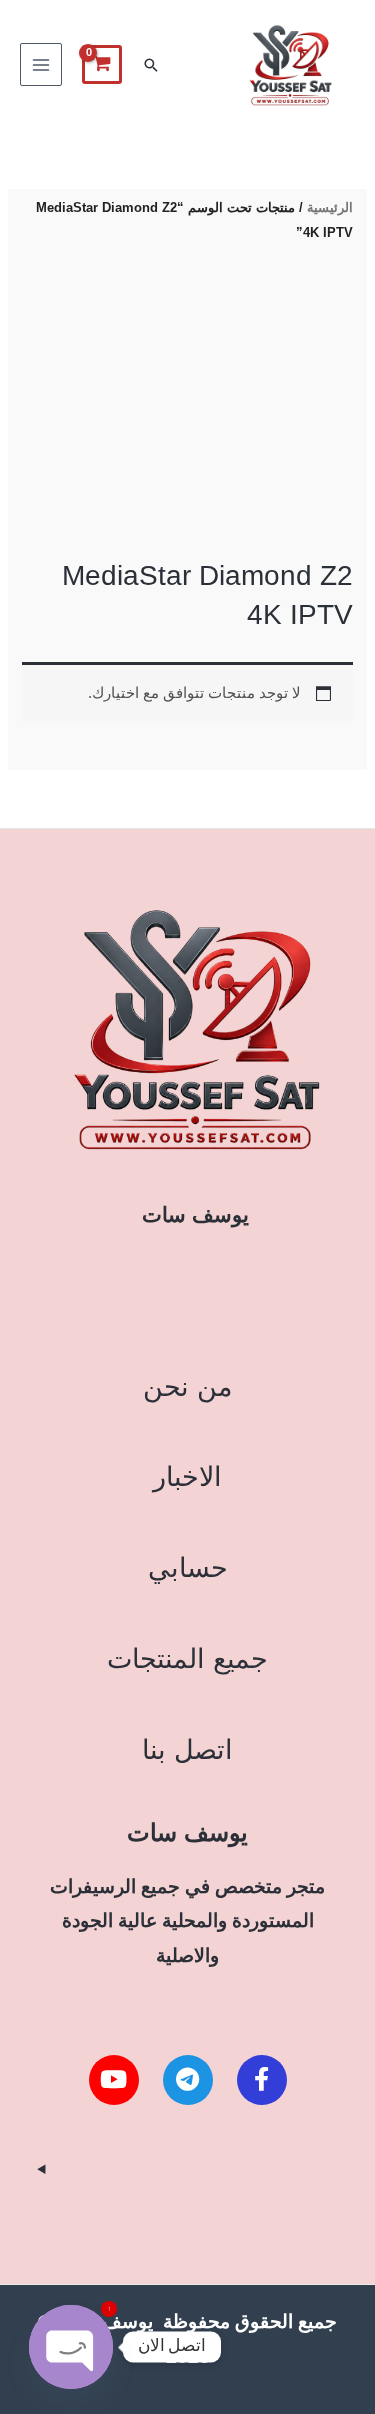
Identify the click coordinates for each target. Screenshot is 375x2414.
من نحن (187, 1386)
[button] (151, 65)
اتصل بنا (187, 1749)
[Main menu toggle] (41, 64)
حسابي (188, 1567)
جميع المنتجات (187, 1658)
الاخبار (187, 1476)
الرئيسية (330, 207)
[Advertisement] (187, 403)
